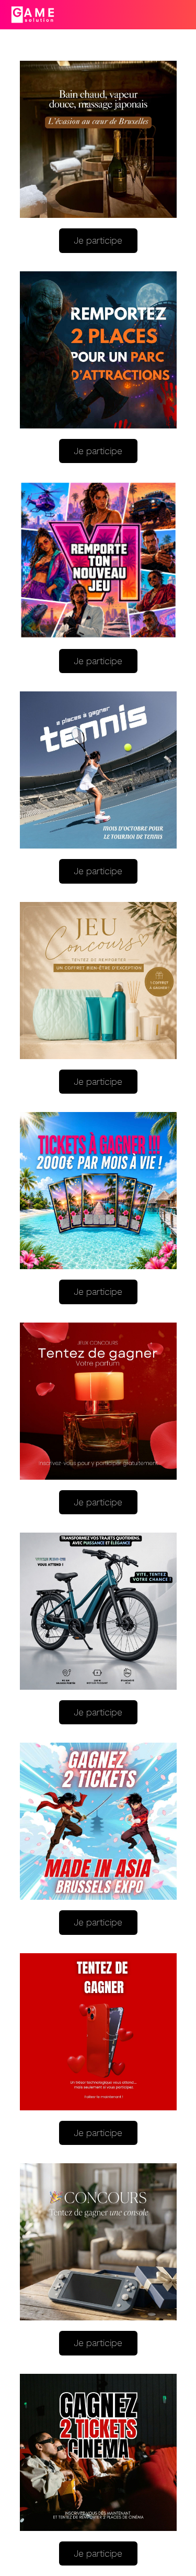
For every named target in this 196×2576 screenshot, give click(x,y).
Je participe (98, 240)
